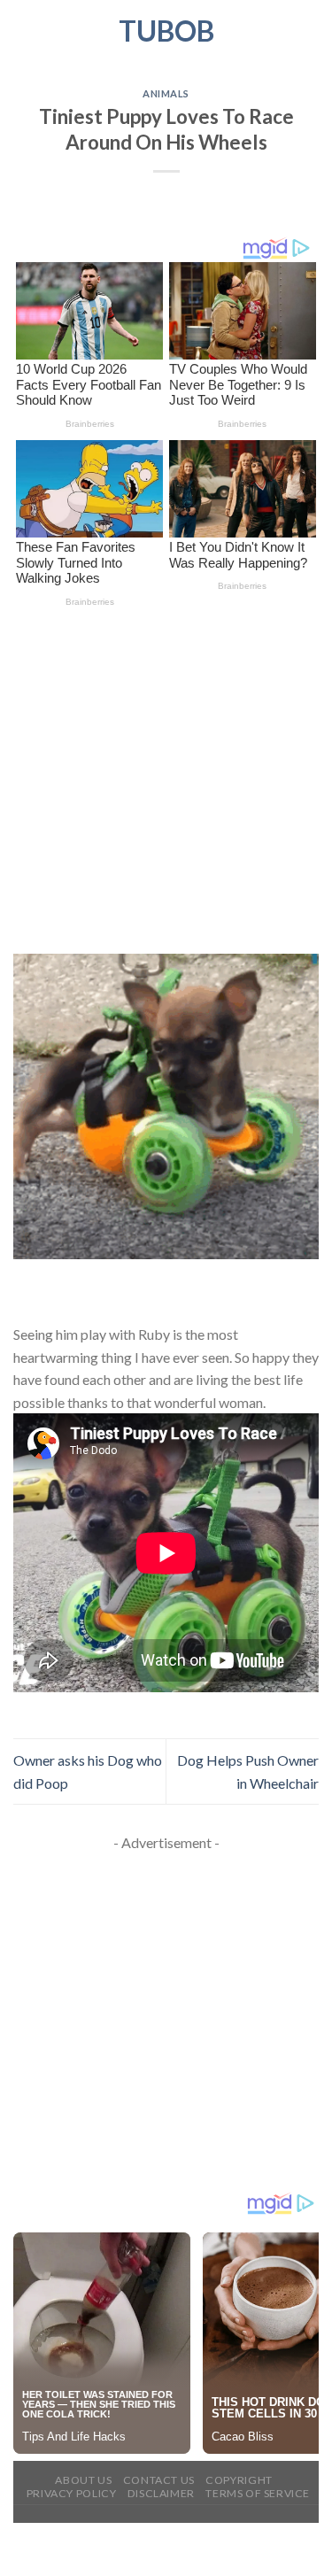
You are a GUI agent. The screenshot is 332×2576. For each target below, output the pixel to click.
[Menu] (24, 31)
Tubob (166, 31)
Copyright (239, 2480)
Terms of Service (258, 2493)
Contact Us (159, 2480)
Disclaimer (161, 2493)
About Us (83, 2480)
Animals (166, 93)
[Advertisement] (166, 781)
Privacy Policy (72, 2493)
